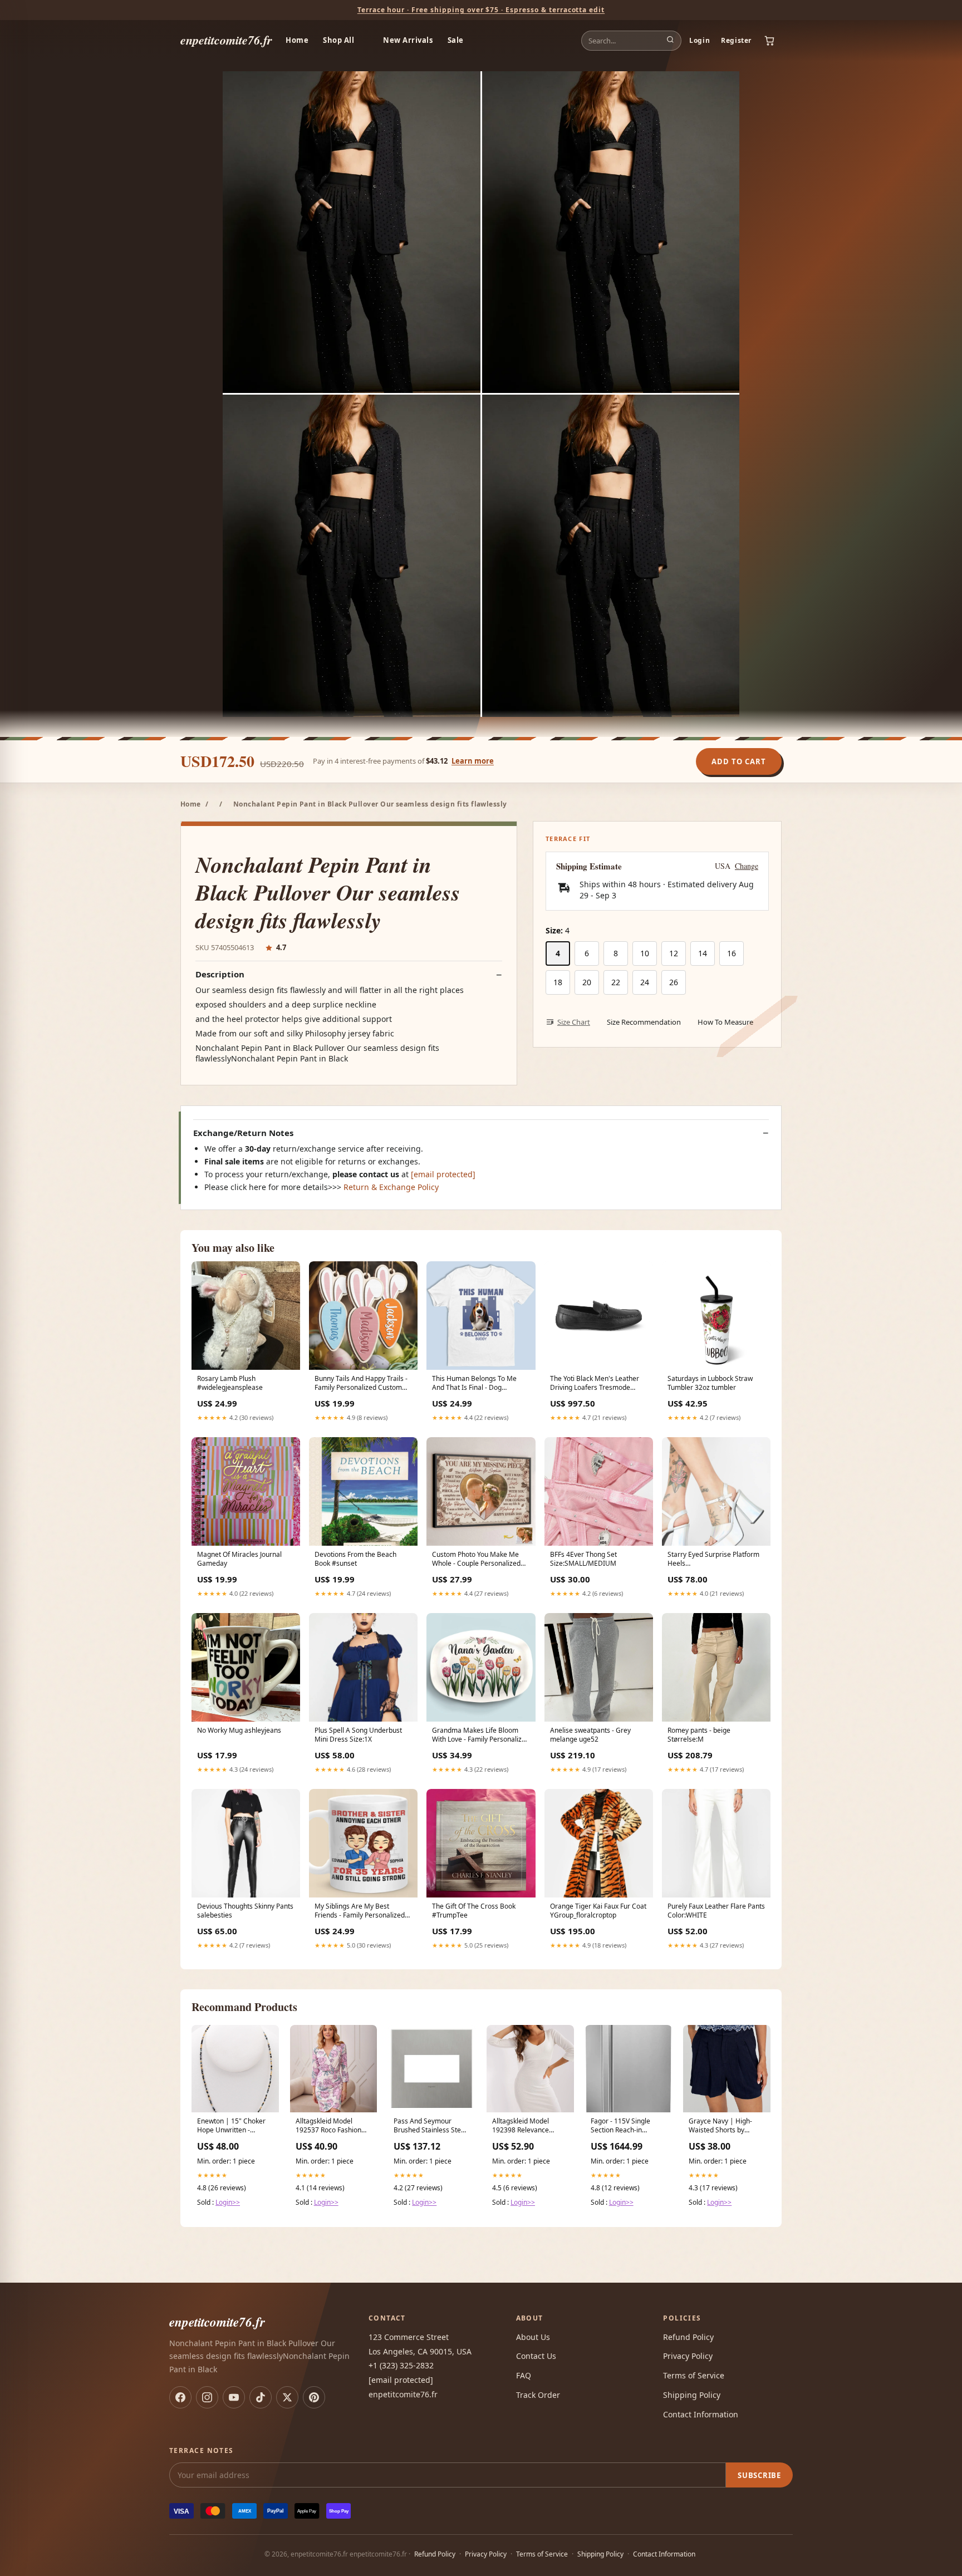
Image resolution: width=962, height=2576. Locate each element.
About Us (533, 2337)
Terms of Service (694, 2375)
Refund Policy (688, 2337)
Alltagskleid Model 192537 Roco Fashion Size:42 (328, 2126)
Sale (456, 40)
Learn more (473, 761)
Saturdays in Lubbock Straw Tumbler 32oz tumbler (710, 1383)
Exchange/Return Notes (243, 1133)
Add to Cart (739, 761)
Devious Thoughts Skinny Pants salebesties (245, 1911)
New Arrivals (408, 40)
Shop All (338, 40)
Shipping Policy (692, 2395)
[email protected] (443, 1174)
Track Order (538, 2395)
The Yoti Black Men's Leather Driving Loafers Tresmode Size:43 (595, 1384)
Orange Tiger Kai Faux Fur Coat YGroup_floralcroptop (598, 1911)
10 (645, 953)
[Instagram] (207, 2397)
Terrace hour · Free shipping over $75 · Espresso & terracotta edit (481, 10)
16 (732, 953)
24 (645, 982)
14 (703, 953)
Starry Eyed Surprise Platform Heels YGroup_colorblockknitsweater (715, 1560)
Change (747, 866)
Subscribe (759, 2475)
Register (736, 40)
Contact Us (536, 2356)
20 (587, 982)
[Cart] (769, 41)
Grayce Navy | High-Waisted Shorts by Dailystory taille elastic (723, 2126)
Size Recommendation (644, 1022)
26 (674, 982)
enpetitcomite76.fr (226, 40)
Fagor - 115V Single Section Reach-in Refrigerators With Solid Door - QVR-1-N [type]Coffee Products (627, 2126)
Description (220, 974)
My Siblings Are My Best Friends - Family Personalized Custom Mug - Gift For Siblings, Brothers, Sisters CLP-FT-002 (362, 1911)
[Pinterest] (314, 2397)
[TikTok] (261, 2397)
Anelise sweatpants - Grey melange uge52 (590, 1735)
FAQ (524, 2375)
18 (558, 982)
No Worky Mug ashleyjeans (239, 1731)
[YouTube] (234, 2397)
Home (297, 40)
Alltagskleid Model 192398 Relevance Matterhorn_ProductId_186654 (530, 2126)
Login (700, 40)
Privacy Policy (688, 2356)
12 (674, 953)
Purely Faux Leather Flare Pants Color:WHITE (716, 1911)
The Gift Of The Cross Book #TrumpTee (474, 1911)
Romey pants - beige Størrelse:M (699, 1735)
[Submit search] (670, 41)
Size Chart (574, 1022)
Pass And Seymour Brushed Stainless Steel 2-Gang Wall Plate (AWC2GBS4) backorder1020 (430, 2126)
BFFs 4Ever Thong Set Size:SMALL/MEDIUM (583, 1559)
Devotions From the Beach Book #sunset (355, 1559)
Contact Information (701, 2414)
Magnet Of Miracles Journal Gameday (239, 1559)
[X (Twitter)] (287, 2397)
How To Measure (725, 1022)
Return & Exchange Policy (391, 1187)
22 (616, 982)
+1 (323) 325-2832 (401, 2365)
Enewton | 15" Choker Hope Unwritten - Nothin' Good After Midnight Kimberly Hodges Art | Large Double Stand (231, 2126)
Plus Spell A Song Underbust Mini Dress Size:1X (358, 1735)
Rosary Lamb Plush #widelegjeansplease (230, 1383)
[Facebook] (180, 2397)
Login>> (228, 2202)
